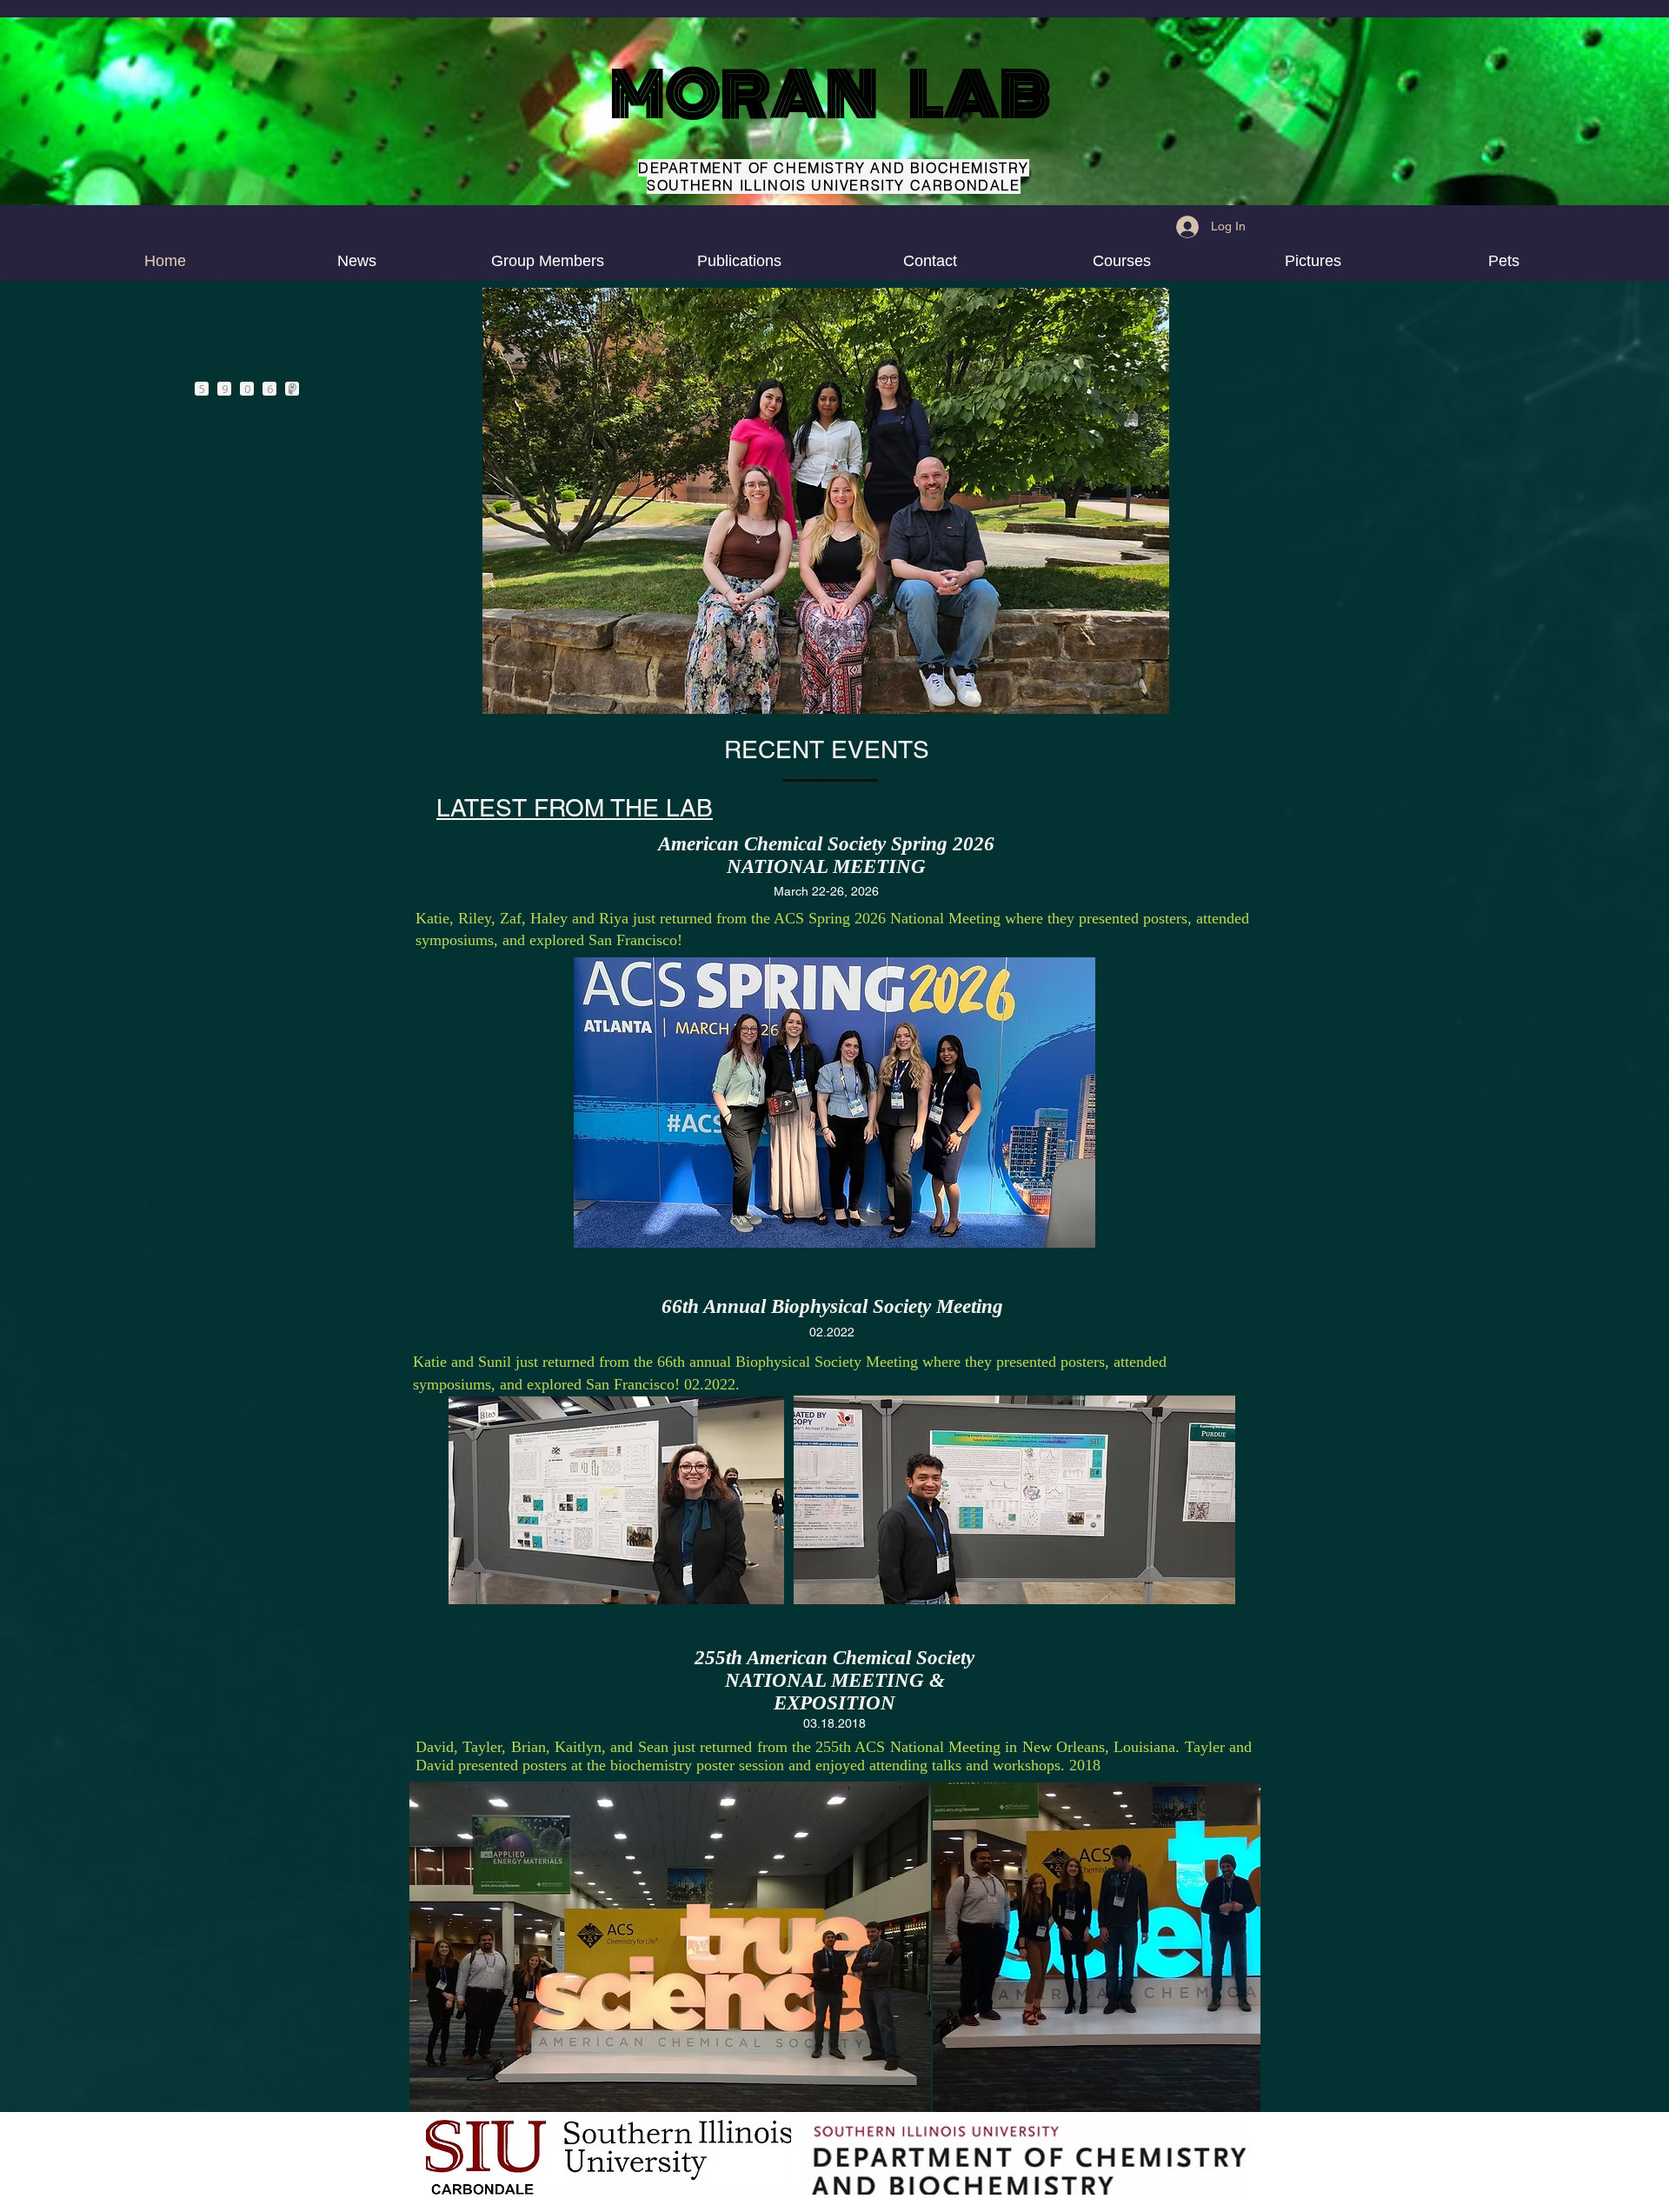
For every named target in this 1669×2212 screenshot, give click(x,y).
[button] (1121, 261)
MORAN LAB (831, 95)
